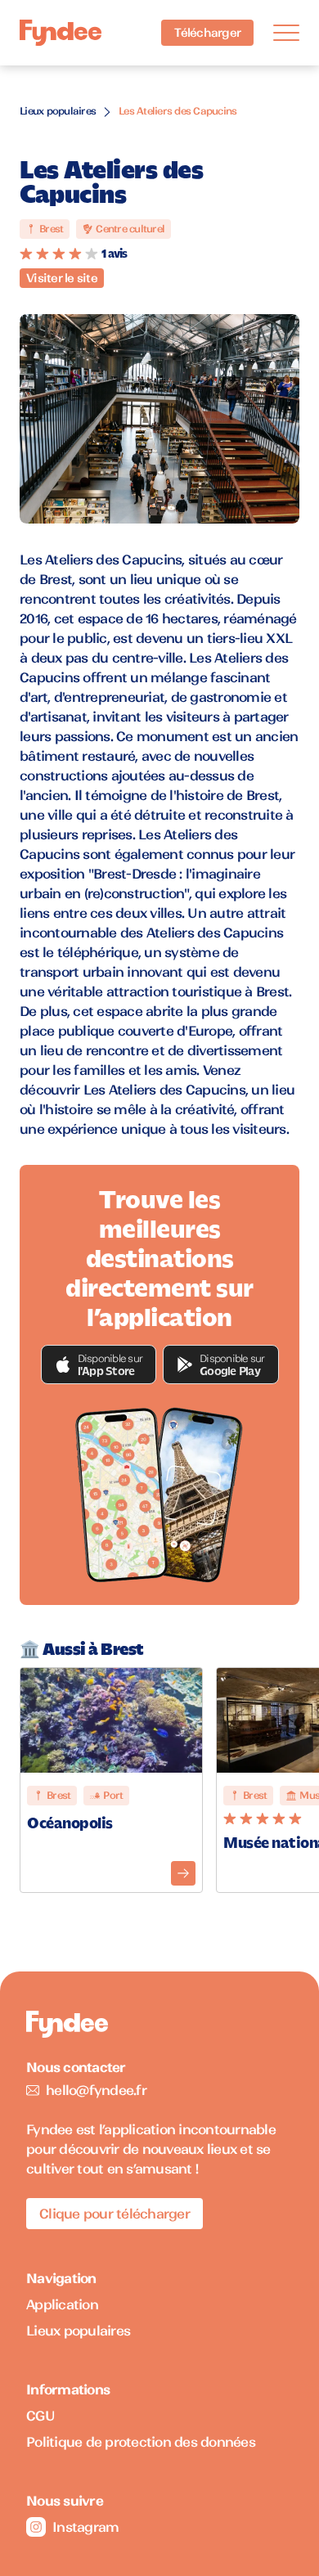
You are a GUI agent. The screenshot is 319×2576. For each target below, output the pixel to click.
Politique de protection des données (141, 2442)
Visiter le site (62, 278)
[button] (99, 1364)
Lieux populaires (58, 111)
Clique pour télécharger (115, 2214)
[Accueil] (61, 33)
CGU (40, 2416)
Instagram (85, 2527)
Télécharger (207, 33)
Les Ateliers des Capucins (177, 111)
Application (62, 2304)
